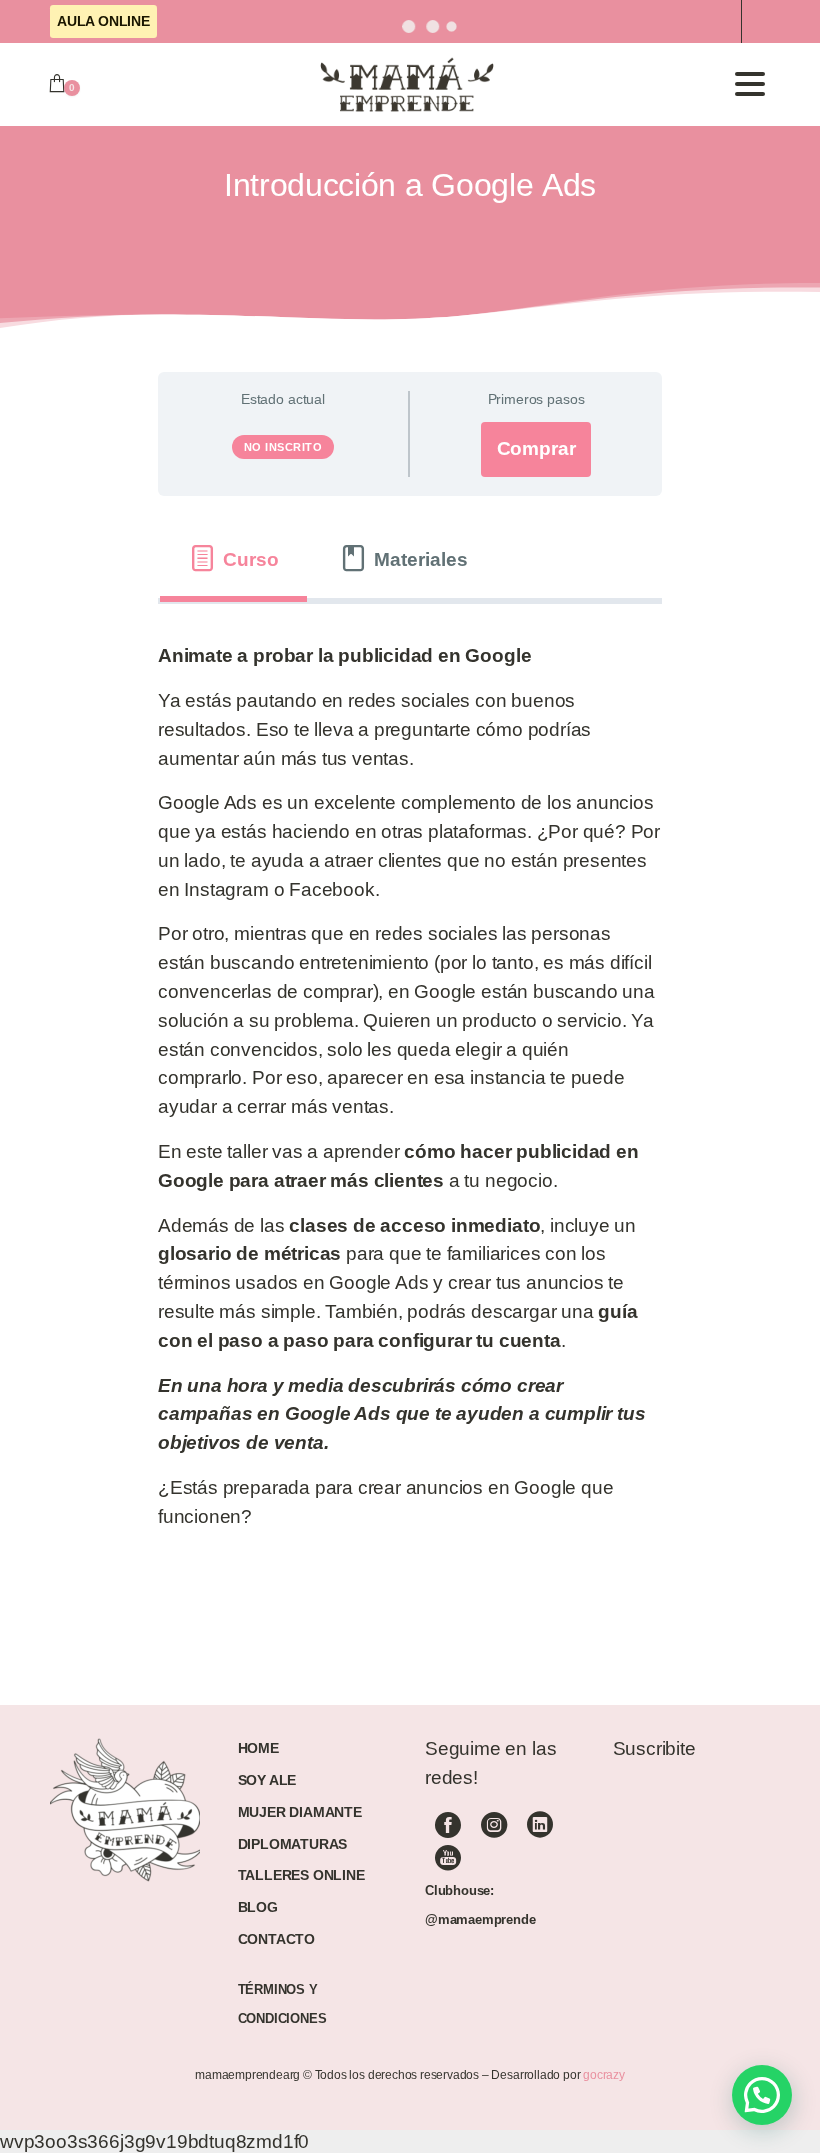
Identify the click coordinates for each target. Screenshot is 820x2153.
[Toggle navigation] (750, 84)
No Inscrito (283, 447)
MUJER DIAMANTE (300, 1812)
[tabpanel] (410, 1095)
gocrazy (604, 2075)
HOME (258, 1748)
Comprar (536, 448)
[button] (762, 2095)
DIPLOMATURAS (293, 1844)
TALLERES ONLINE (301, 1875)
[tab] (233, 559)
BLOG (258, 1907)
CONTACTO (276, 1939)
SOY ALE (267, 1780)
